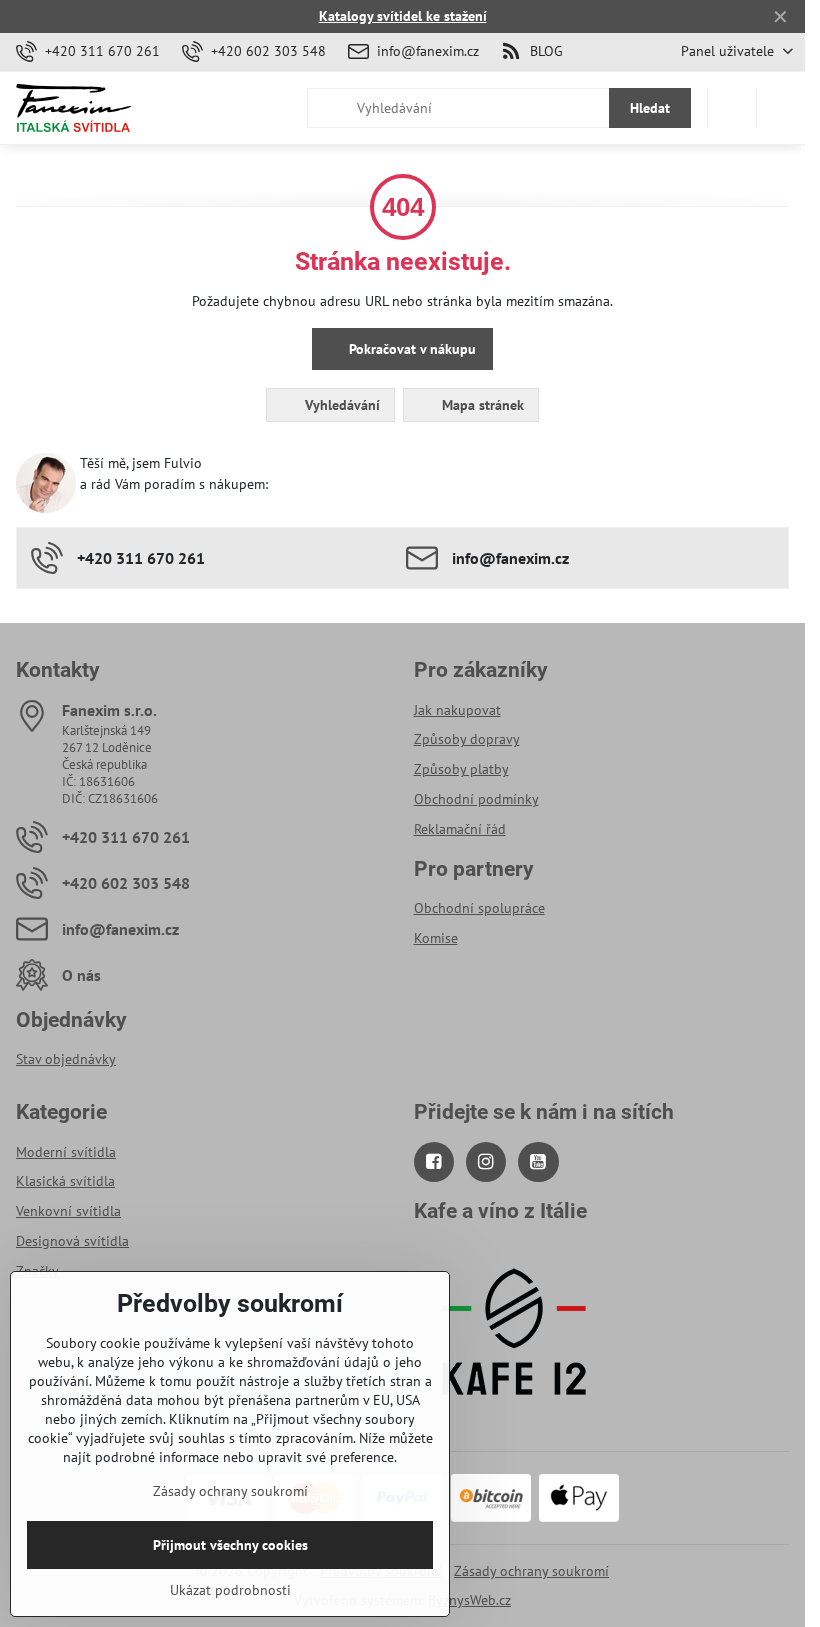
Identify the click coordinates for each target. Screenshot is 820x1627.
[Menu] (781, 108)
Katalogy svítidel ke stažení (403, 16)
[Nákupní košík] (732, 108)
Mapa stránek (481, 405)
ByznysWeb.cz (469, 1600)
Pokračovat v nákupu (410, 349)
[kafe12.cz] (514, 1418)
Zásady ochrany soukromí (531, 1571)
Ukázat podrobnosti (230, 1590)
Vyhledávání (340, 405)
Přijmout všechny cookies (230, 1545)
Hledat (650, 108)
